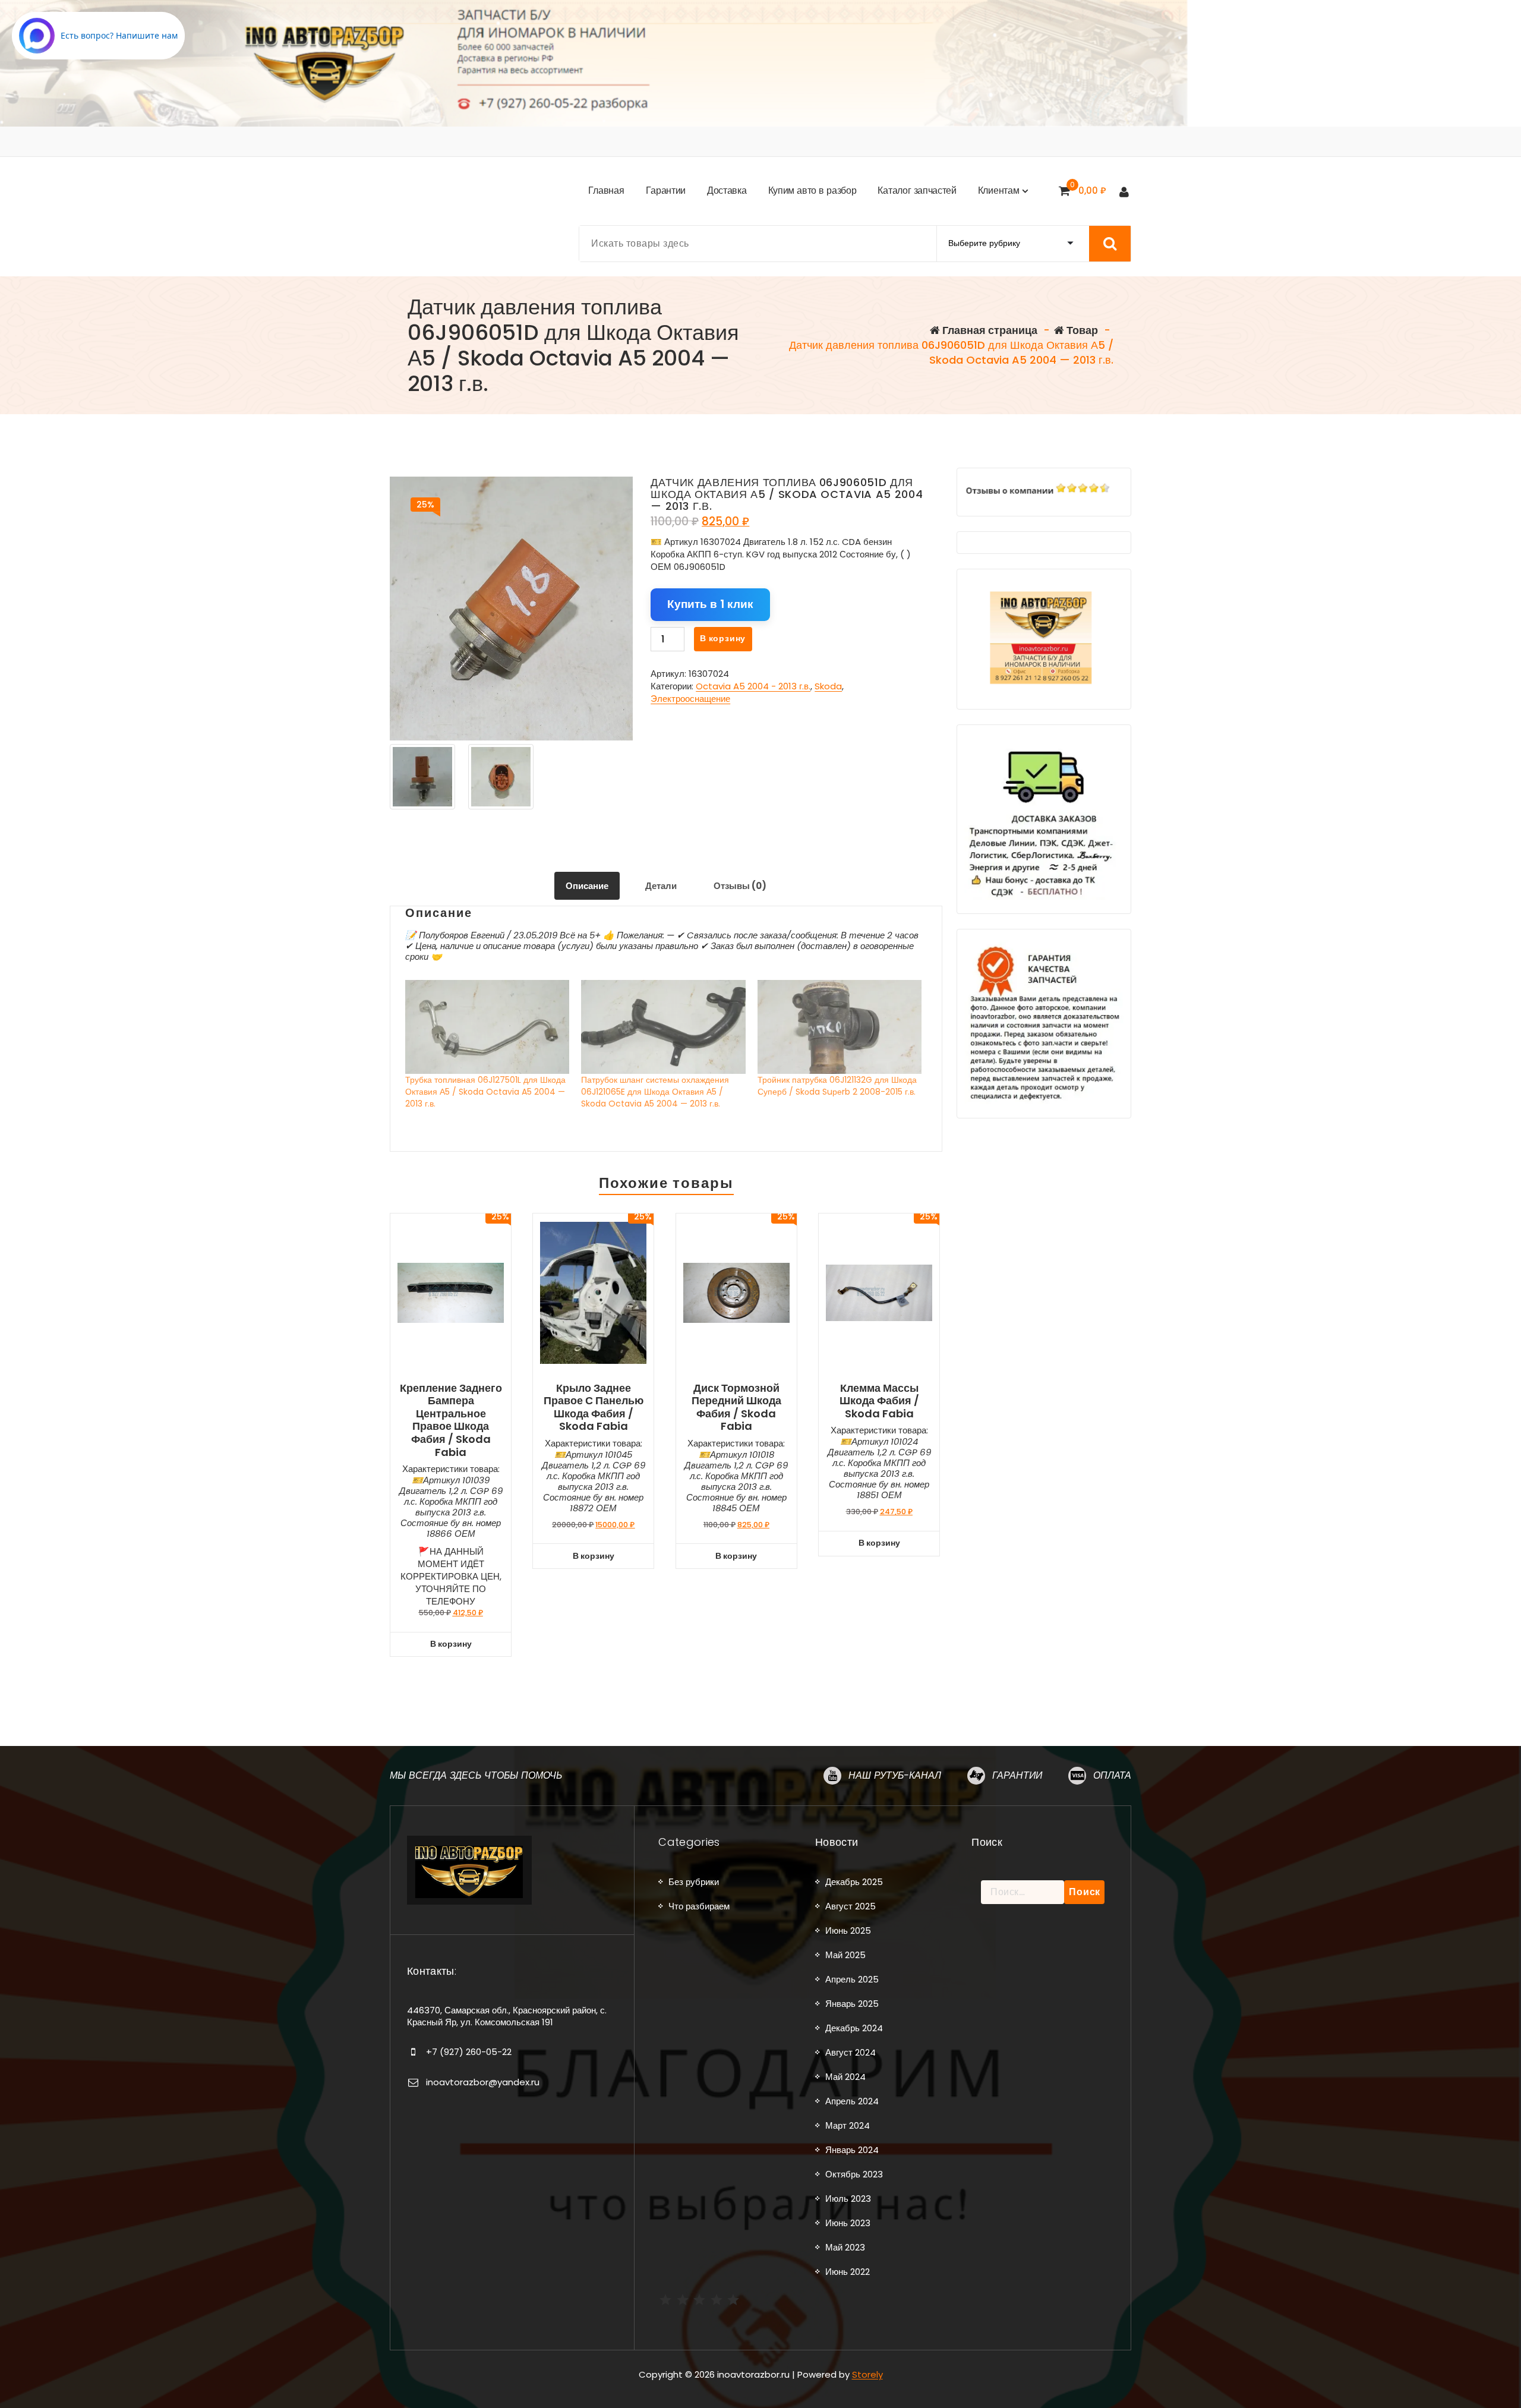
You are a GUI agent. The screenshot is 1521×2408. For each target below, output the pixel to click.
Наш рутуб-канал (895, 1775)
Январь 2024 (852, 2150)
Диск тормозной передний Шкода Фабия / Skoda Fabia (736, 1407)
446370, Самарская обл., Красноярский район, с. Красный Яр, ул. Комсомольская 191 (507, 2016)
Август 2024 (851, 2052)
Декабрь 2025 (854, 1882)
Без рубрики (694, 1882)
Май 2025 (845, 1955)
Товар (1081, 330)
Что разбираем (699, 1906)
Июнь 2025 (848, 1931)
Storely (867, 2374)
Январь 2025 (852, 2004)
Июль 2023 (848, 2199)
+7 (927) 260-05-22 (469, 2052)
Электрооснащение (690, 699)
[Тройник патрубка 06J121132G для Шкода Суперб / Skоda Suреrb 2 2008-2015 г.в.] (840, 1027)
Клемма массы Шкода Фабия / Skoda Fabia (879, 1401)
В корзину (723, 638)
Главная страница (989, 330)
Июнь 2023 (848, 2223)
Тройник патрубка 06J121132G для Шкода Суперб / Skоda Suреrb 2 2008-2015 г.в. (837, 1086)
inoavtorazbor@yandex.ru (483, 2082)
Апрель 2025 (852, 1979)
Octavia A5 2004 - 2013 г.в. (753, 686)
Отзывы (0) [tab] (740, 886)
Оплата (1112, 1775)
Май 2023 (845, 2247)
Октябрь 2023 (854, 2174)
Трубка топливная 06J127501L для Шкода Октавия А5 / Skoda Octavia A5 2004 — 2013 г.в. (485, 1092)
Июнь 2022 (848, 2272)
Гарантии (1017, 1775)
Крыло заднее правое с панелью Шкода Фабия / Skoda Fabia (594, 1407)
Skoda (828, 686)
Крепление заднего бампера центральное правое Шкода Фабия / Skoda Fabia (451, 1420)
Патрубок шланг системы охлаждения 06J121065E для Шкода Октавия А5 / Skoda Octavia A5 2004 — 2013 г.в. (655, 1092)
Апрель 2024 (852, 2101)
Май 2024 (845, 2077)
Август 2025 (851, 1906)
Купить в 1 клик (710, 604)
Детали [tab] (661, 886)
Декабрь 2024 (854, 2028)
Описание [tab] (587, 886)
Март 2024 (848, 2125)
